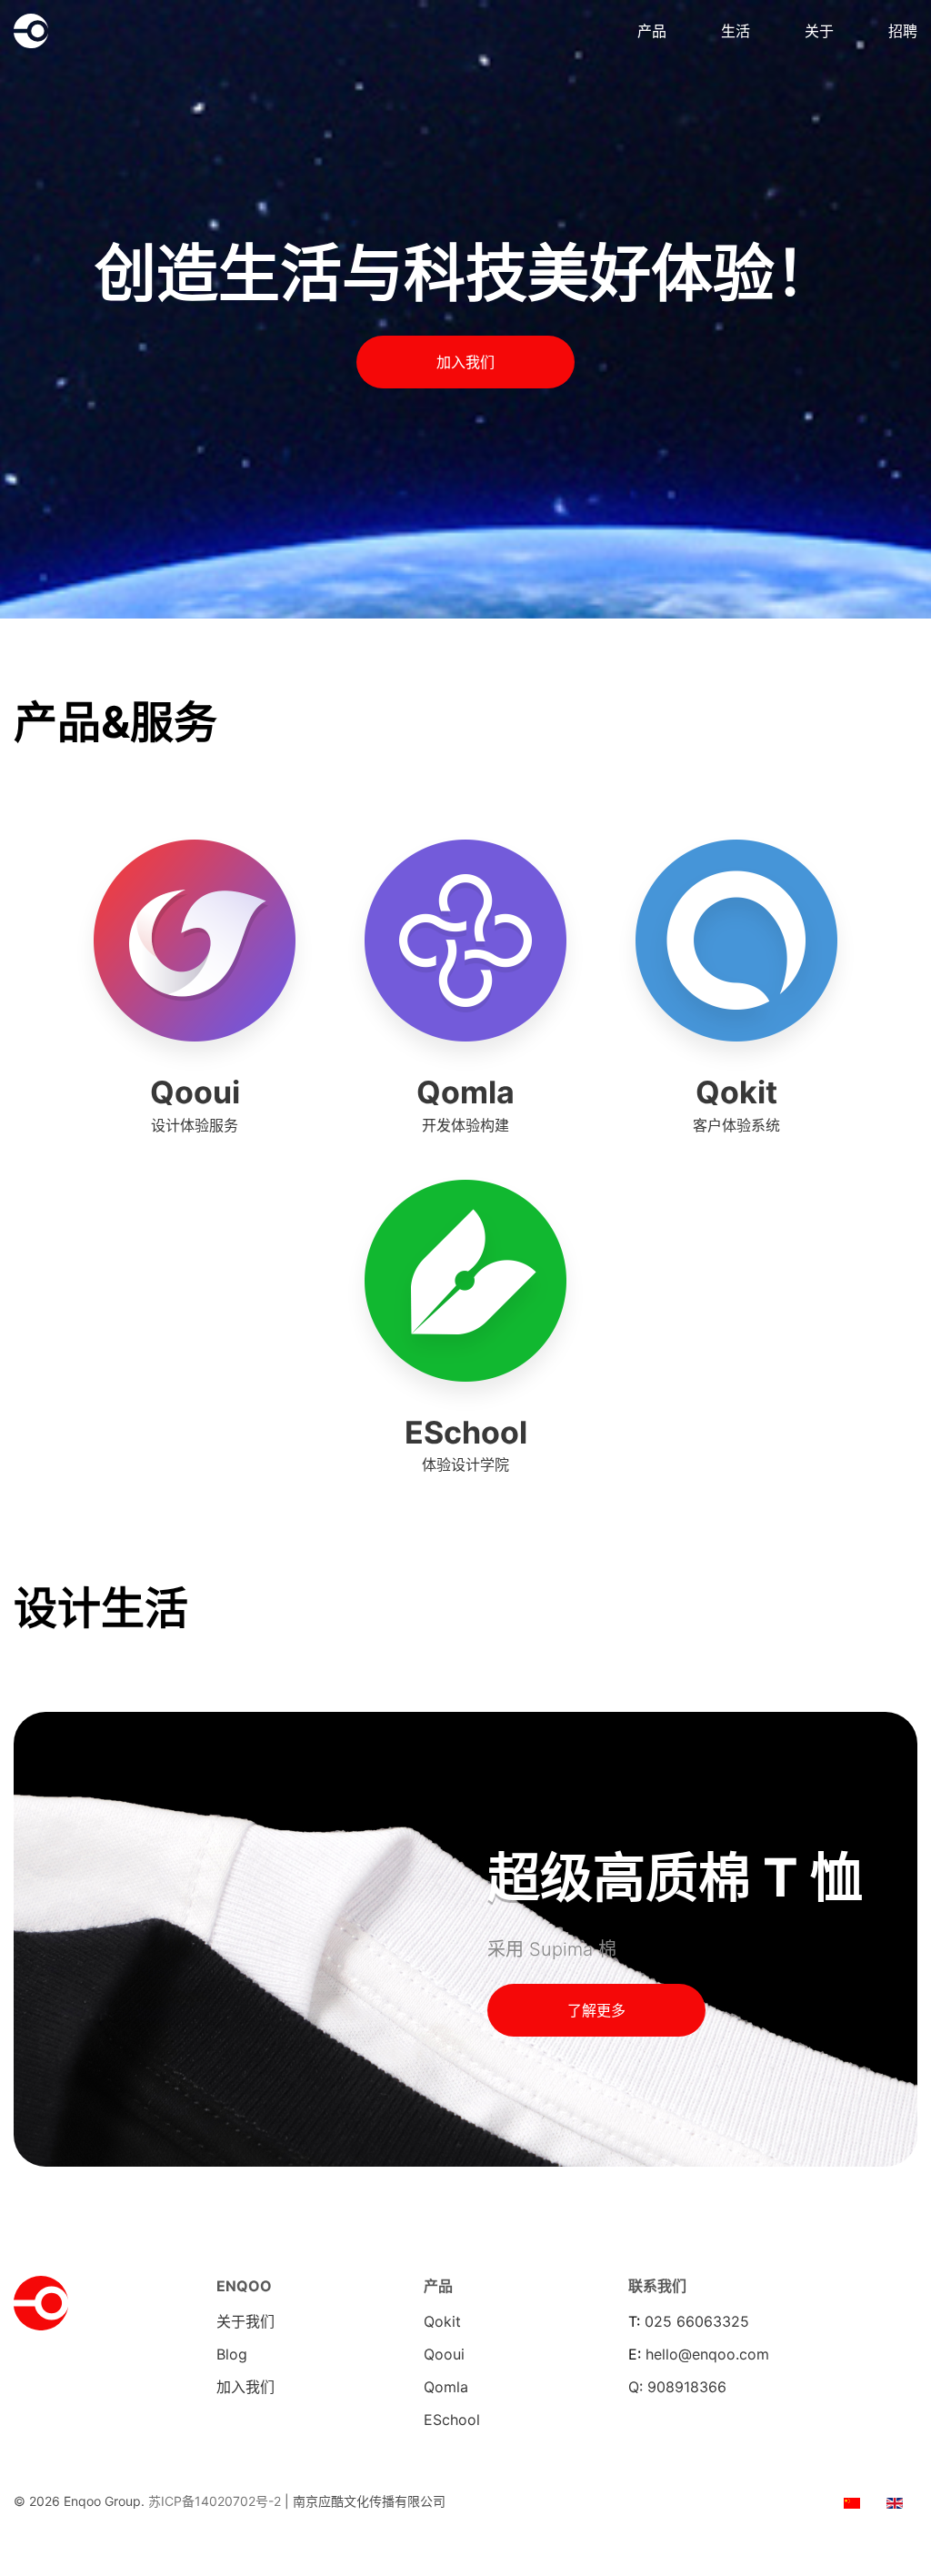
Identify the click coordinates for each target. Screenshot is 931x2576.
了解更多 (596, 2010)
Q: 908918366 (677, 2387)
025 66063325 (697, 2321)
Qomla (446, 2387)
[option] (852, 2501)
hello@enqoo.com (707, 2354)
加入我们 (465, 362)
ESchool (452, 2420)
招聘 (903, 31)
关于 (819, 31)
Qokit (442, 2321)
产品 (652, 31)
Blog (232, 2354)
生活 (736, 31)
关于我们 (245, 2321)
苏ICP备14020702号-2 (215, 2501)
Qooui (444, 2354)
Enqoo (75, 31)
